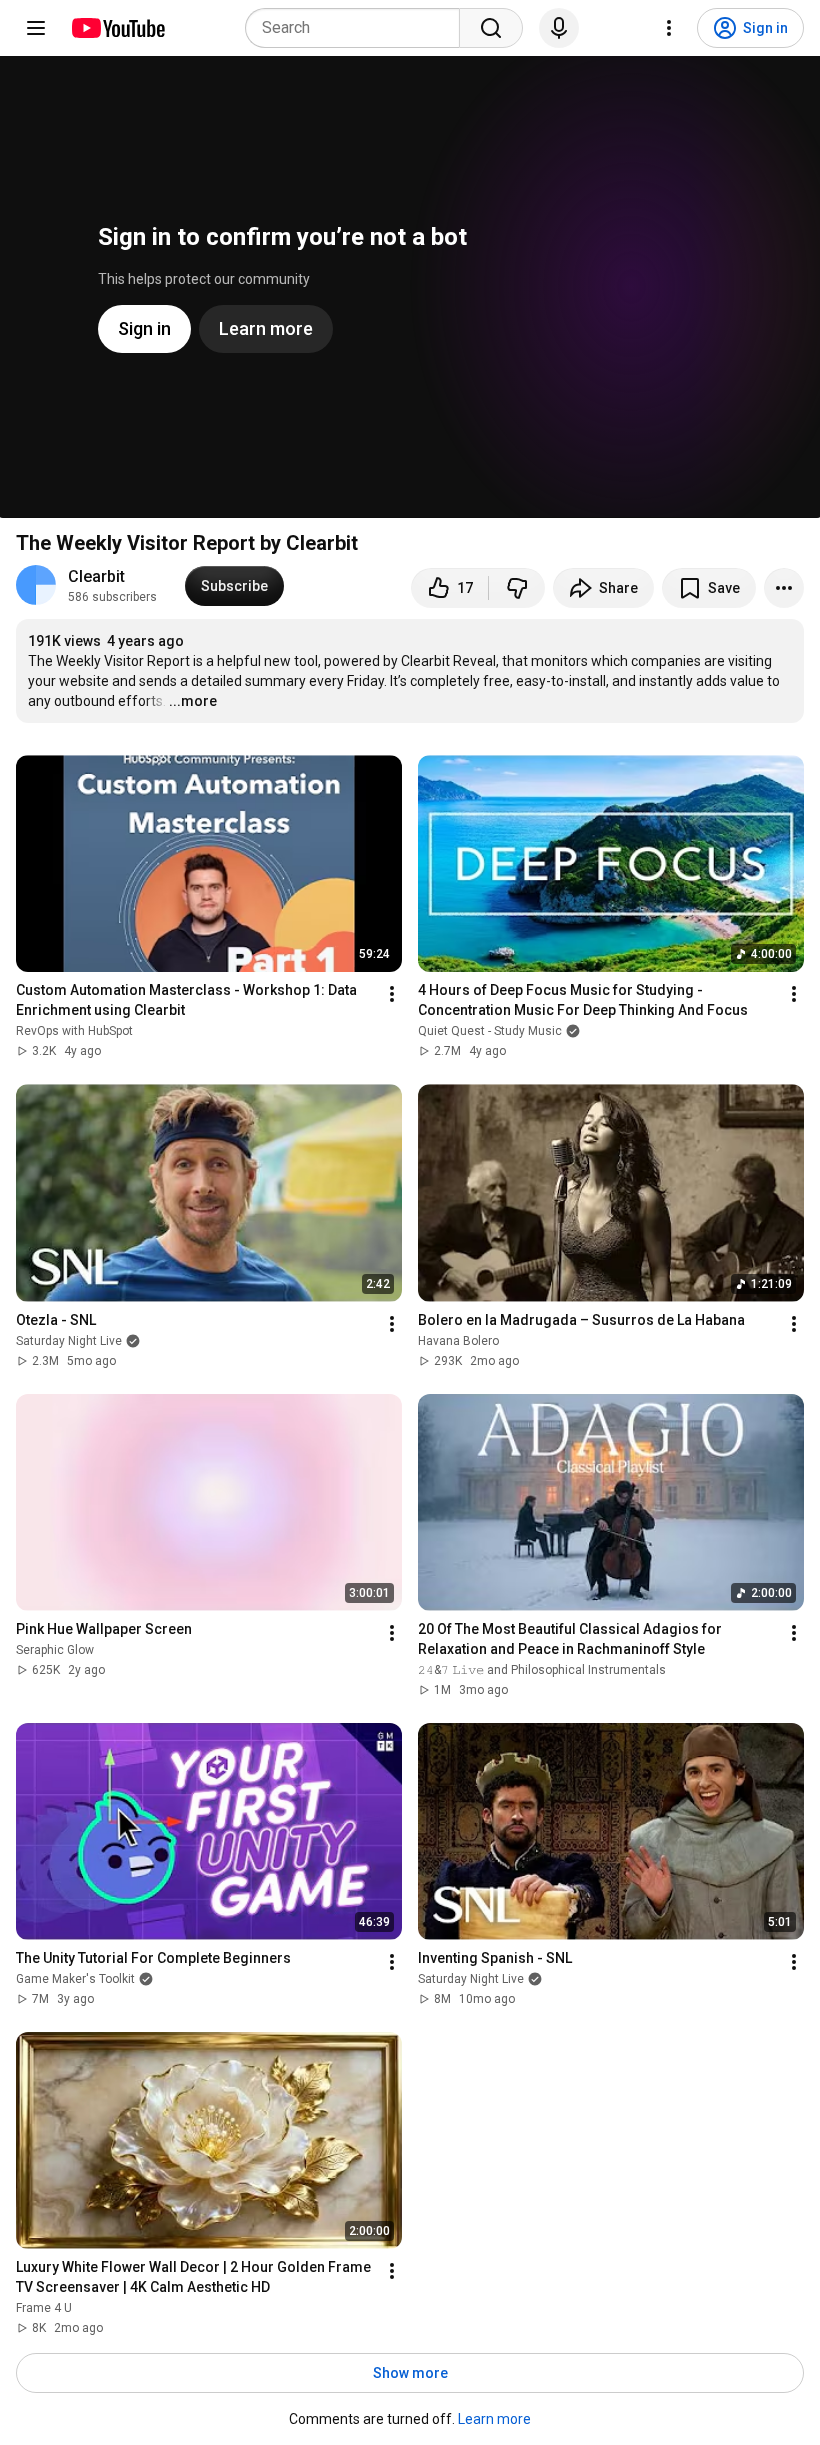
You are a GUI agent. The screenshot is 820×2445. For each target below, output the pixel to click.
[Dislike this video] (517, 588)
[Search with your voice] (559, 28)
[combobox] (358, 28)
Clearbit (96, 576)
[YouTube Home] (117, 28)
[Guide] (36, 28)
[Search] (491, 28)
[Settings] (669, 28)
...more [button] (193, 701)
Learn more (494, 2419)
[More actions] (784, 588)
